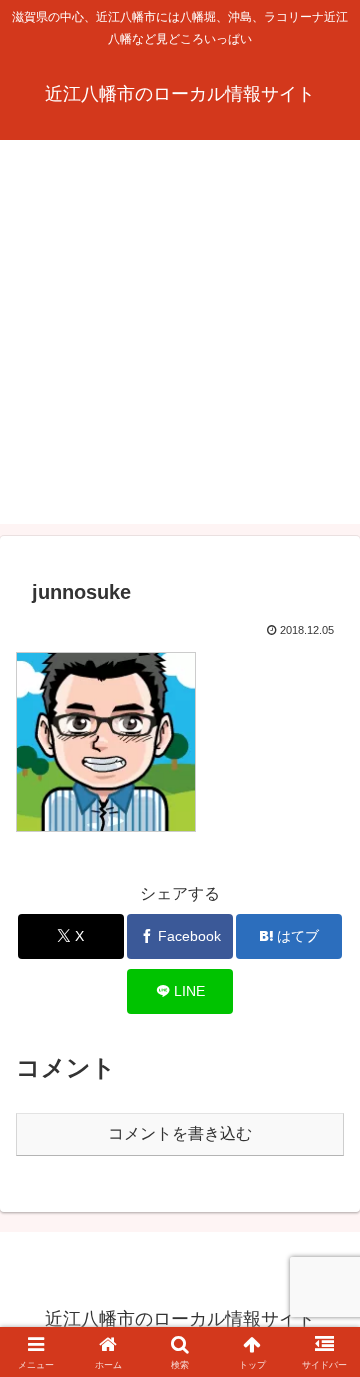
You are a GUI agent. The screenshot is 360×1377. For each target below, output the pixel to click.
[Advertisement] (180, 344)
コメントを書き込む (180, 1133)
